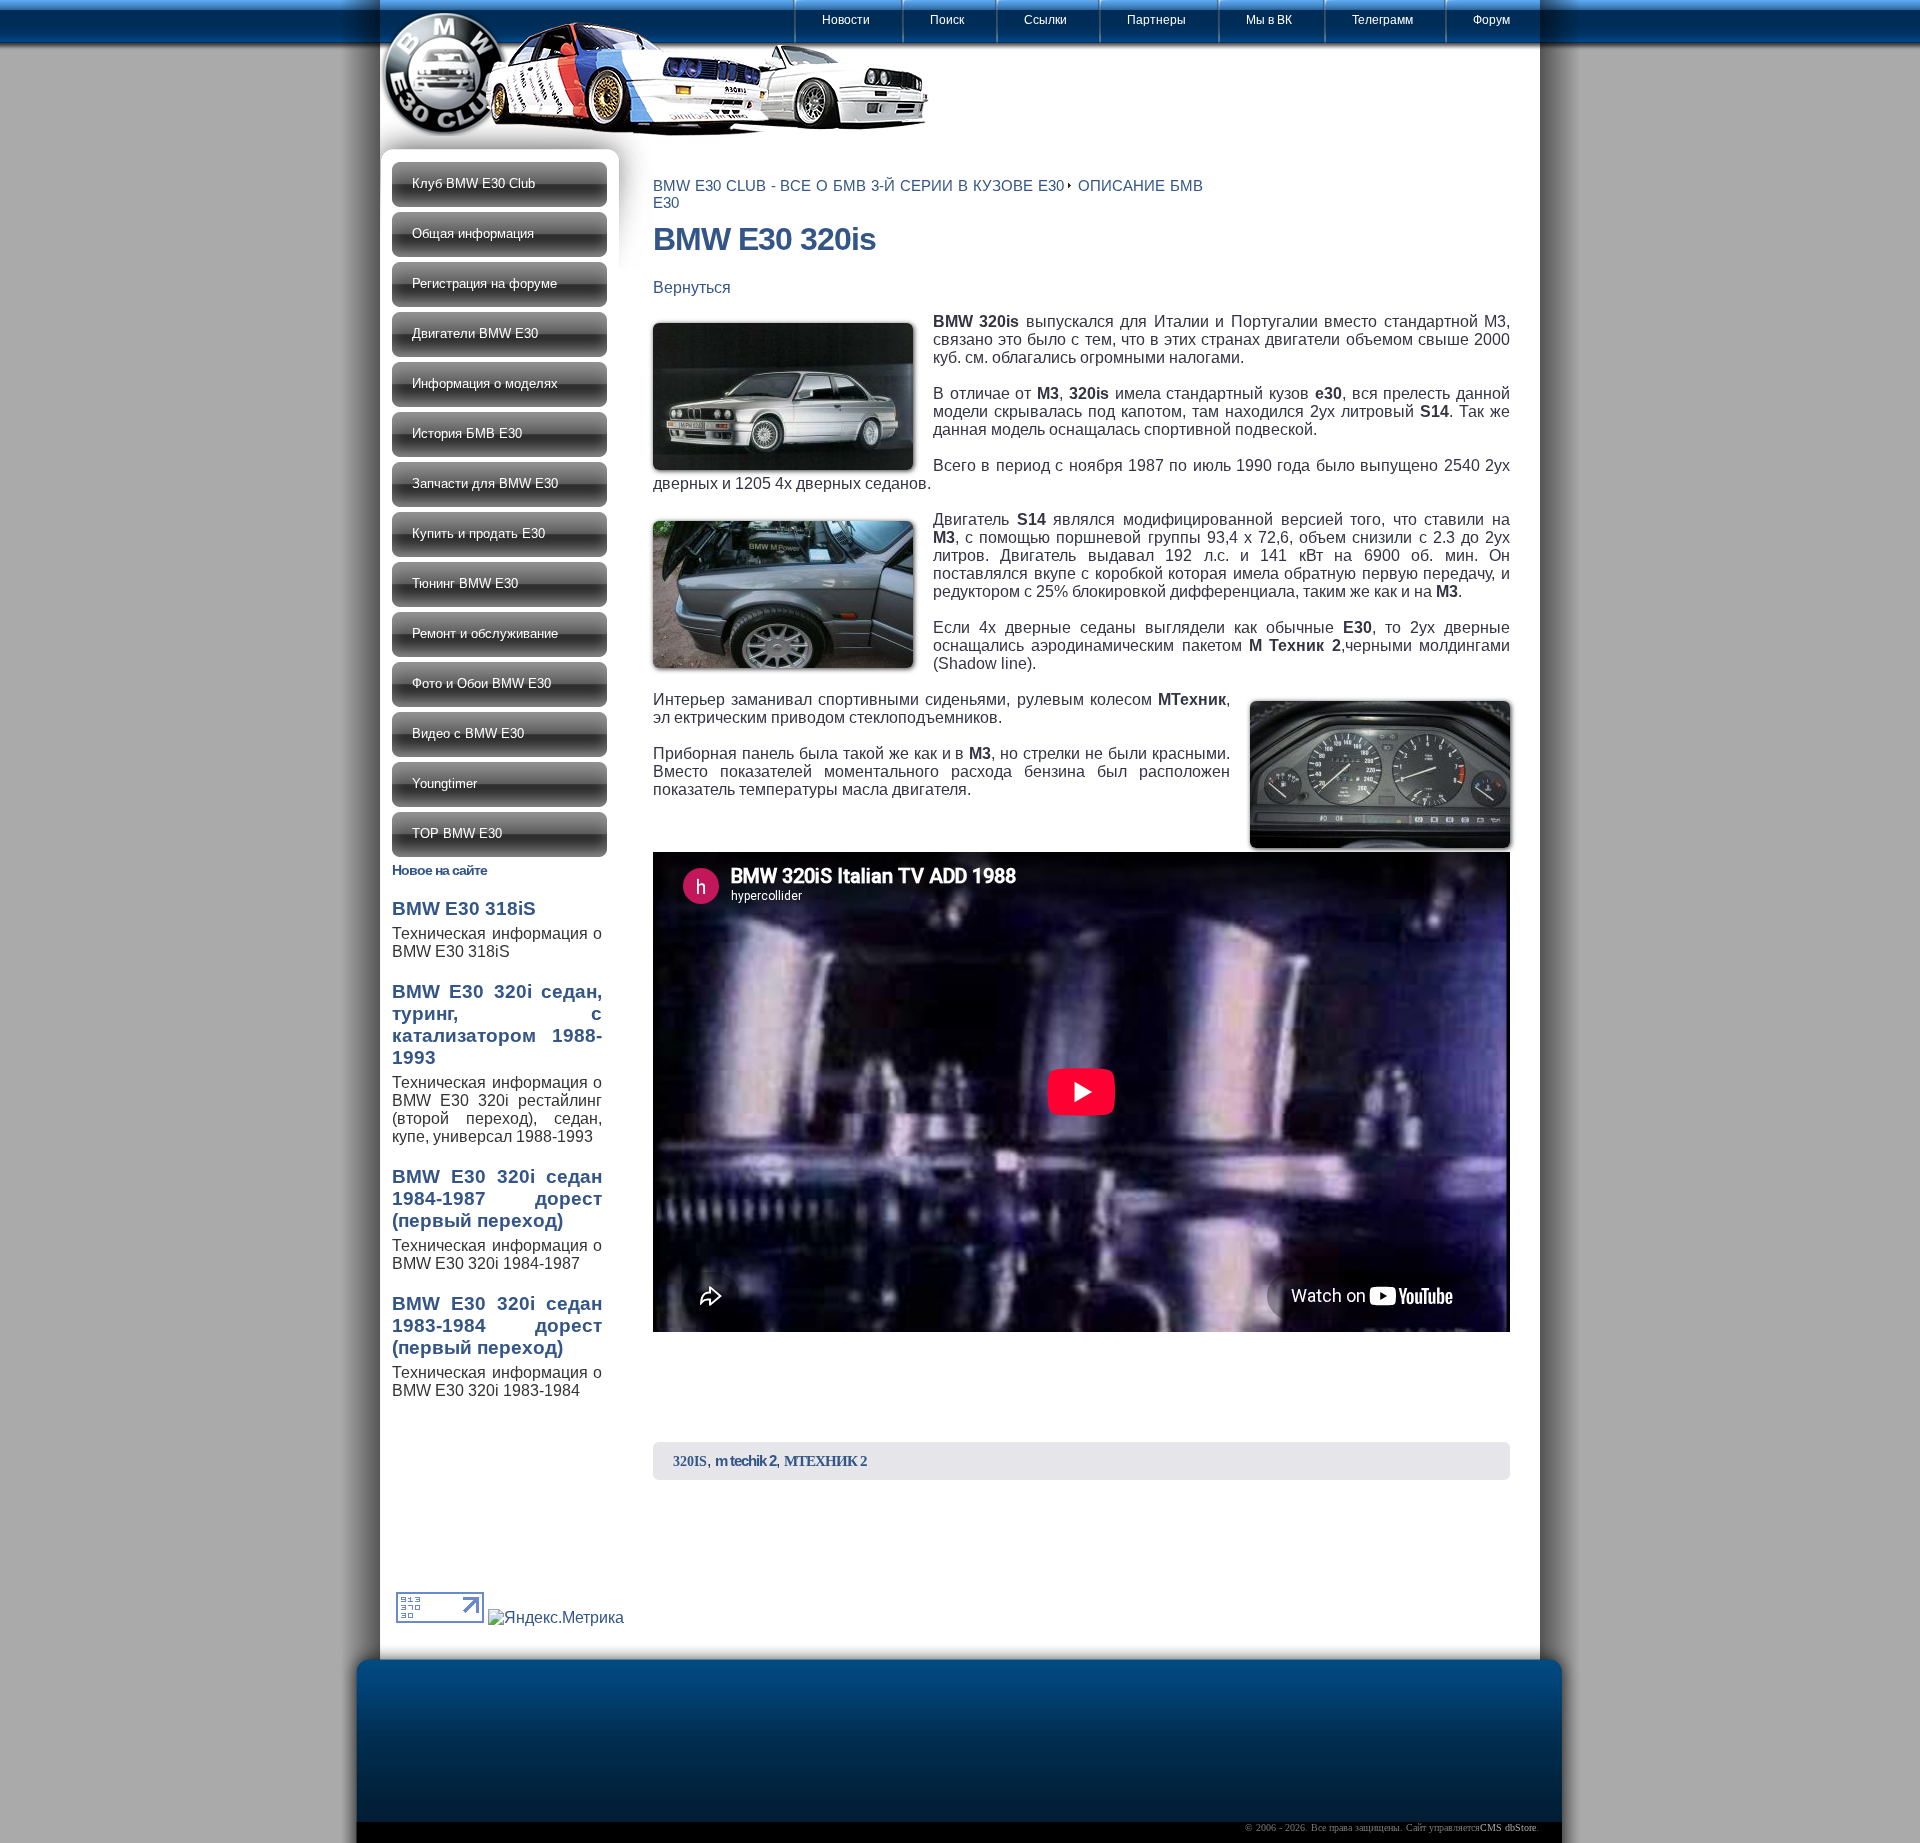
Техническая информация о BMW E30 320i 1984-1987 (497, 1219)
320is (690, 1461)
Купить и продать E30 (478, 533)
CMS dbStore (1508, 1827)
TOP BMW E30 (457, 833)
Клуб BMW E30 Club (473, 183)
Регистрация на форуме (484, 283)
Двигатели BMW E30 (475, 333)
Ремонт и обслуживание (485, 633)
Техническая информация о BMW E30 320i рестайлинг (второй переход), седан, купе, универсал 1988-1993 (497, 1063)
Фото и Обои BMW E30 (481, 683)
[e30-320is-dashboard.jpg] (1380, 774)
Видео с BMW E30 (468, 733)
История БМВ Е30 (467, 433)
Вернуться (692, 287)
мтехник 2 (825, 1461)
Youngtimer (444, 783)
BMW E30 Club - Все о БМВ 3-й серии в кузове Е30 (858, 185)
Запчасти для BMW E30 (485, 483)
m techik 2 (745, 1460)
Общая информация (473, 233)
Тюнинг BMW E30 (465, 583)
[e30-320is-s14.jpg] (783, 594)
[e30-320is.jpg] (783, 396)
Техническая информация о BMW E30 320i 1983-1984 (497, 1346)
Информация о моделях (485, 383)
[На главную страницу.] (659, 75)
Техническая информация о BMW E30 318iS (497, 929)
